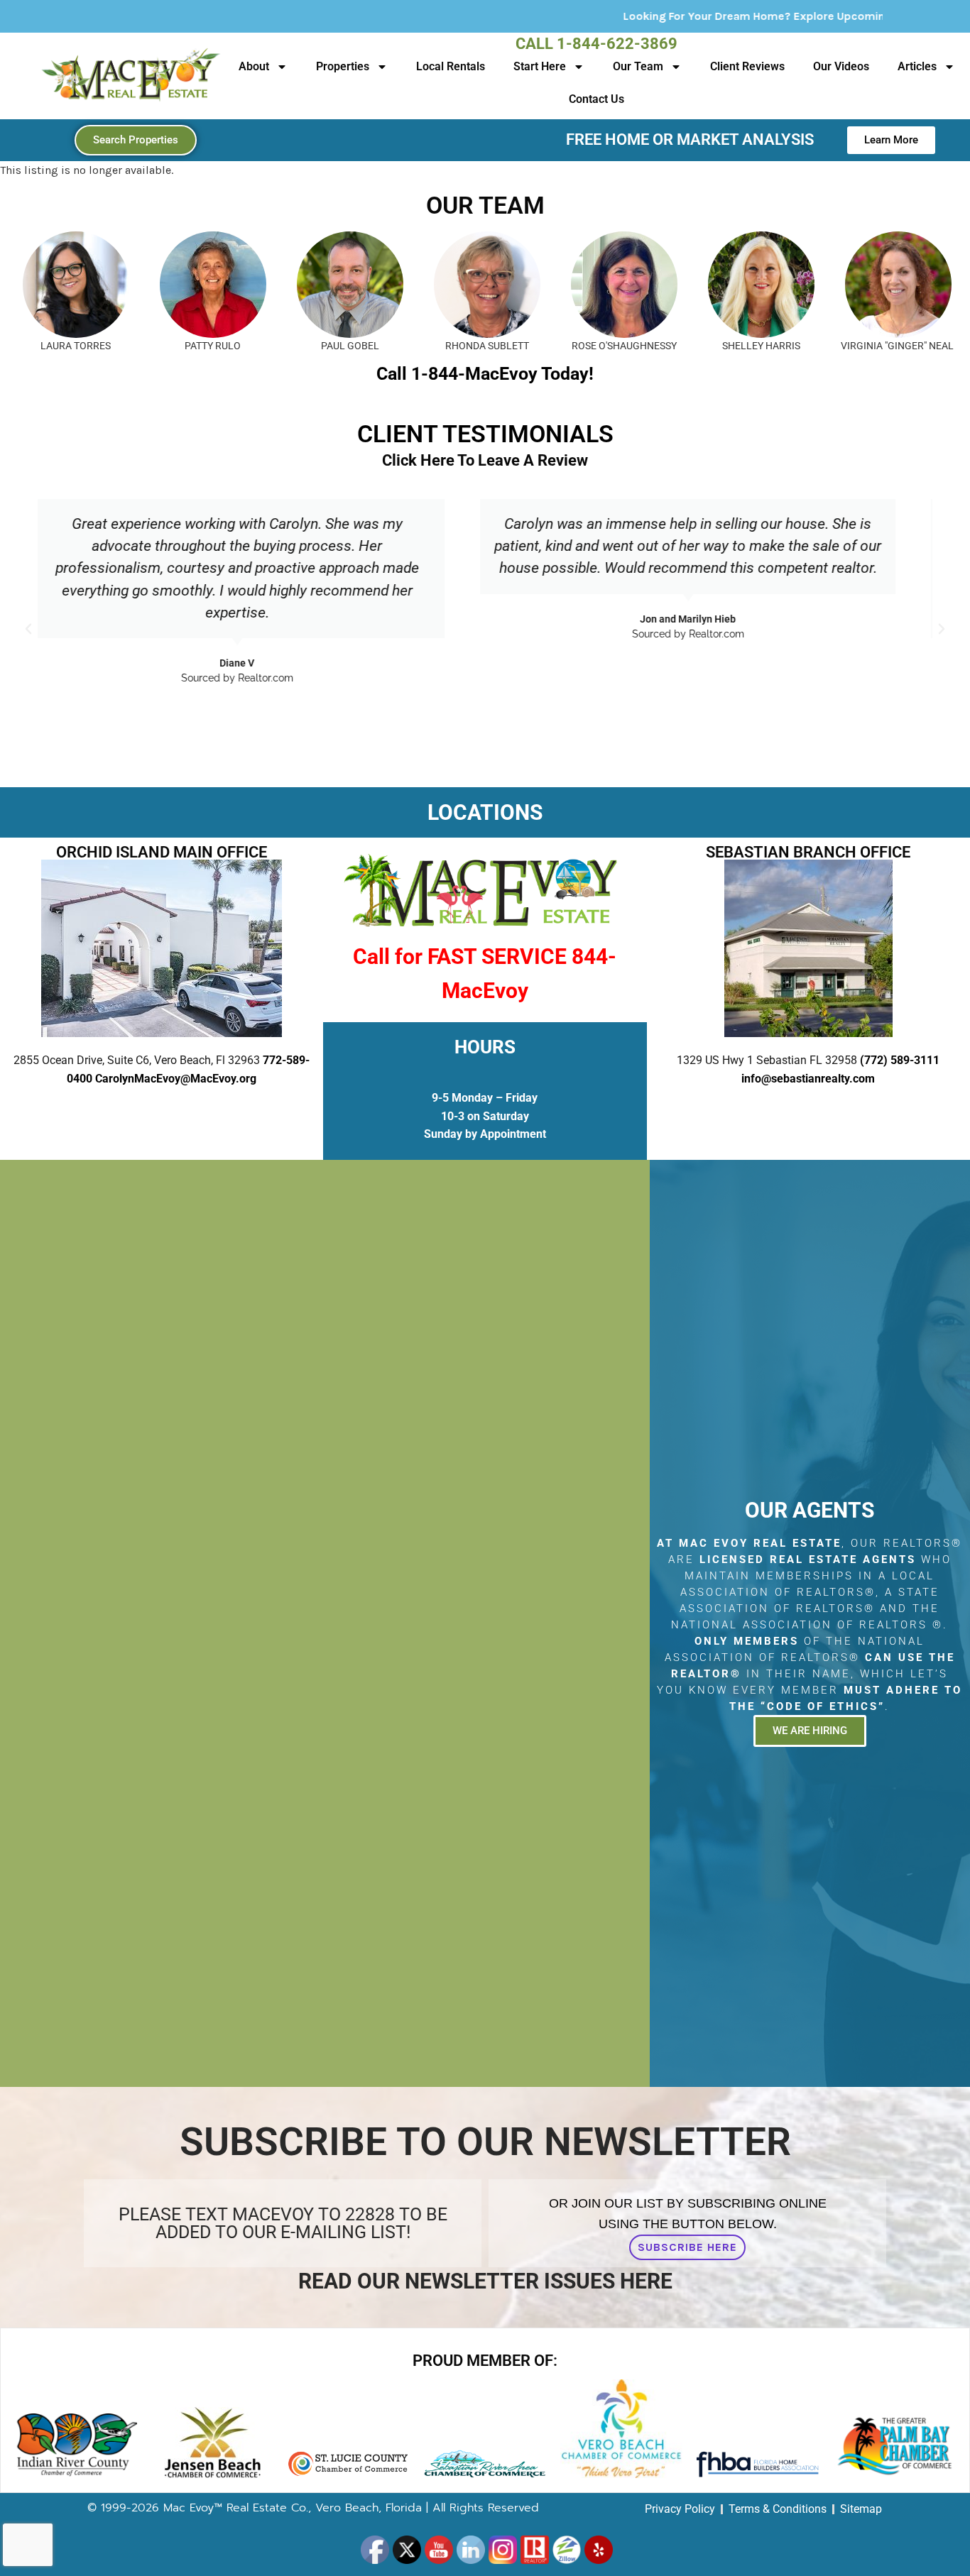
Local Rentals (451, 66)
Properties (343, 66)
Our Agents (810, 1510)
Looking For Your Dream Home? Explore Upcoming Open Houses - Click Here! (691, 16)
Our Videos (841, 66)
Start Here (540, 66)
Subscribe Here (687, 2247)
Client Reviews (747, 66)
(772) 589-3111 (900, 1060)
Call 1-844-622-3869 (596, 44)
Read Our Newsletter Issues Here (485, 2281)
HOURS (485, 1047)
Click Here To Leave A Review (485, 460)
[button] (28, 629)
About (254, 66)
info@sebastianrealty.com (808, 1079)
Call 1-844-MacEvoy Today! (485, 374)
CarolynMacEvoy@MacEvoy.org (176, 1079)
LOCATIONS (485, 812)
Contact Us (596, 99)
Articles (917, 66)
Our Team (638, 66)
